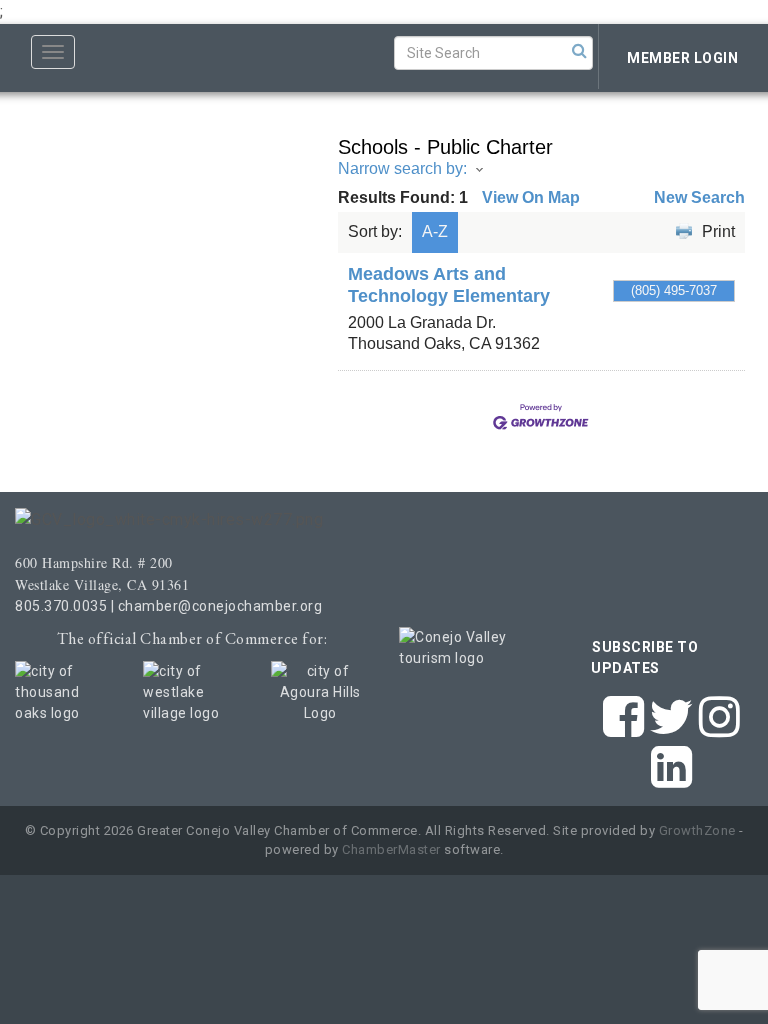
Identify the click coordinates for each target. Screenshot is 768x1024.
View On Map (531, 197)
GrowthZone (697, 830)
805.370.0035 (61, 606)
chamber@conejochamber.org (220, 606)
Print (718, 231)
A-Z (435, 231)
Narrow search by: (402, 168)
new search (699, 197)
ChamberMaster (391, 849)
